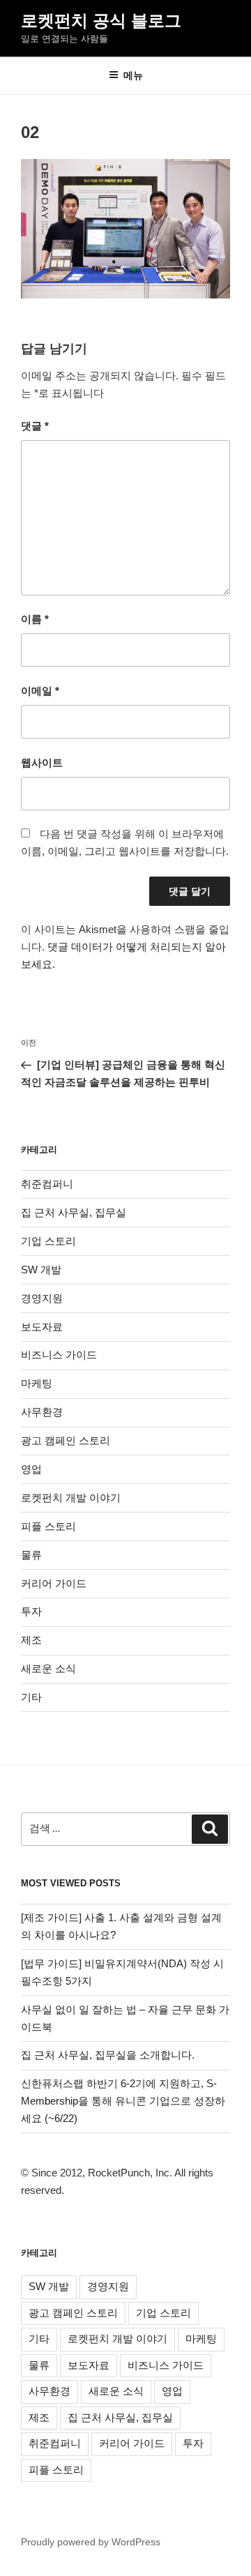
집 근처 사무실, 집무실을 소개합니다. (108, 2055)
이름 (35, 619)
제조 (31, 1640)
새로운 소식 (48, 1668)
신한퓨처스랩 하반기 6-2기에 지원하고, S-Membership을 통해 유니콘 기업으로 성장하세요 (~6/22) (123, 2101)
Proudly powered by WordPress (91, 2542)
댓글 (35, 426)
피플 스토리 (48, 1526)
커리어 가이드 (54, 1583)
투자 (31, 1611)
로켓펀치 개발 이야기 (71, 1498)
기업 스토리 (48, 1241)
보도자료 (42, 1327)
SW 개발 (41, 1270)
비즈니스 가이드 (59, 1355)
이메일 (40, 691)
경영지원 (42, 1298)
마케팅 (37, 1383)
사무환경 (42, 1412)
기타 (31, 1697)
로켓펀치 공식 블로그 (101, 21)
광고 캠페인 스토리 (66, 1440)
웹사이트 (42, 763)
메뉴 (133, 75)
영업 (31, 1469)
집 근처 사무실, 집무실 (74, 1212)
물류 (31, 1555)
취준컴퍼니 (47, 1184)
